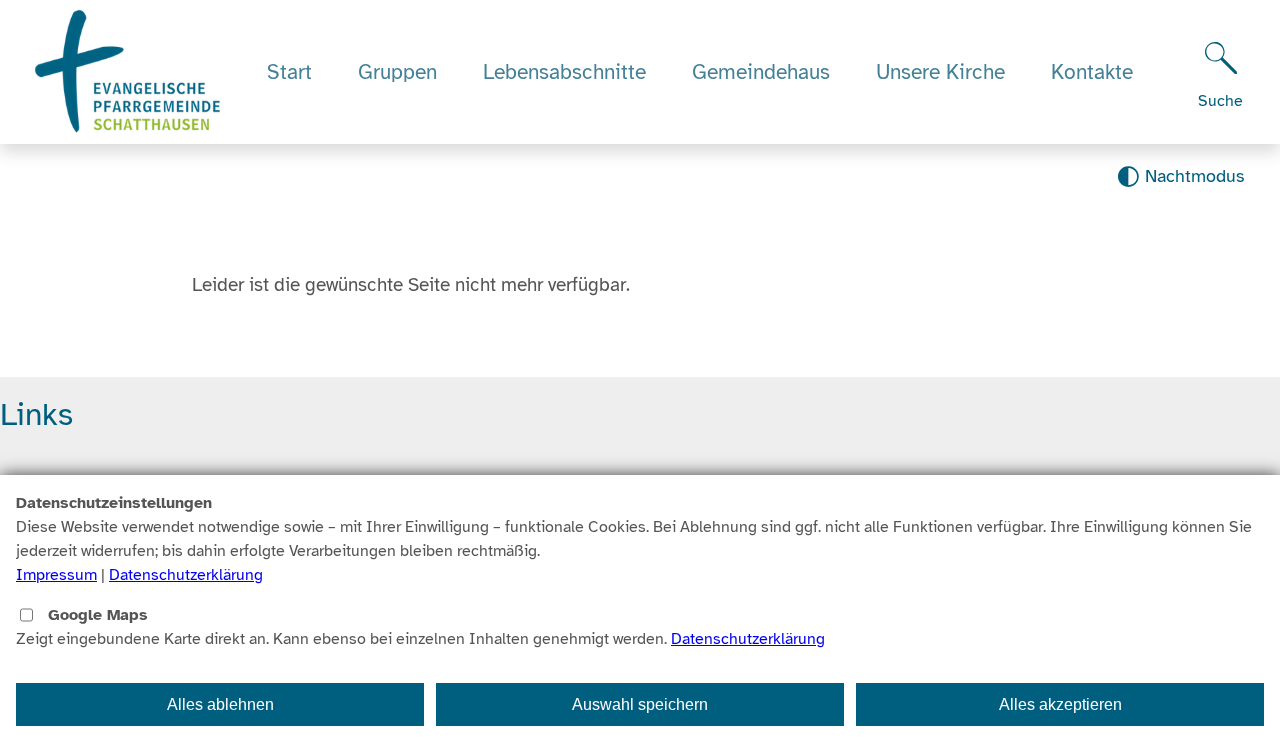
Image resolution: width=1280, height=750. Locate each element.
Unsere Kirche (940, 72)
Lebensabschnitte (564, 72)
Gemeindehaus (761, 72)
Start (289, 72)
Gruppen (397, 72)
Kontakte (1092, 72)
